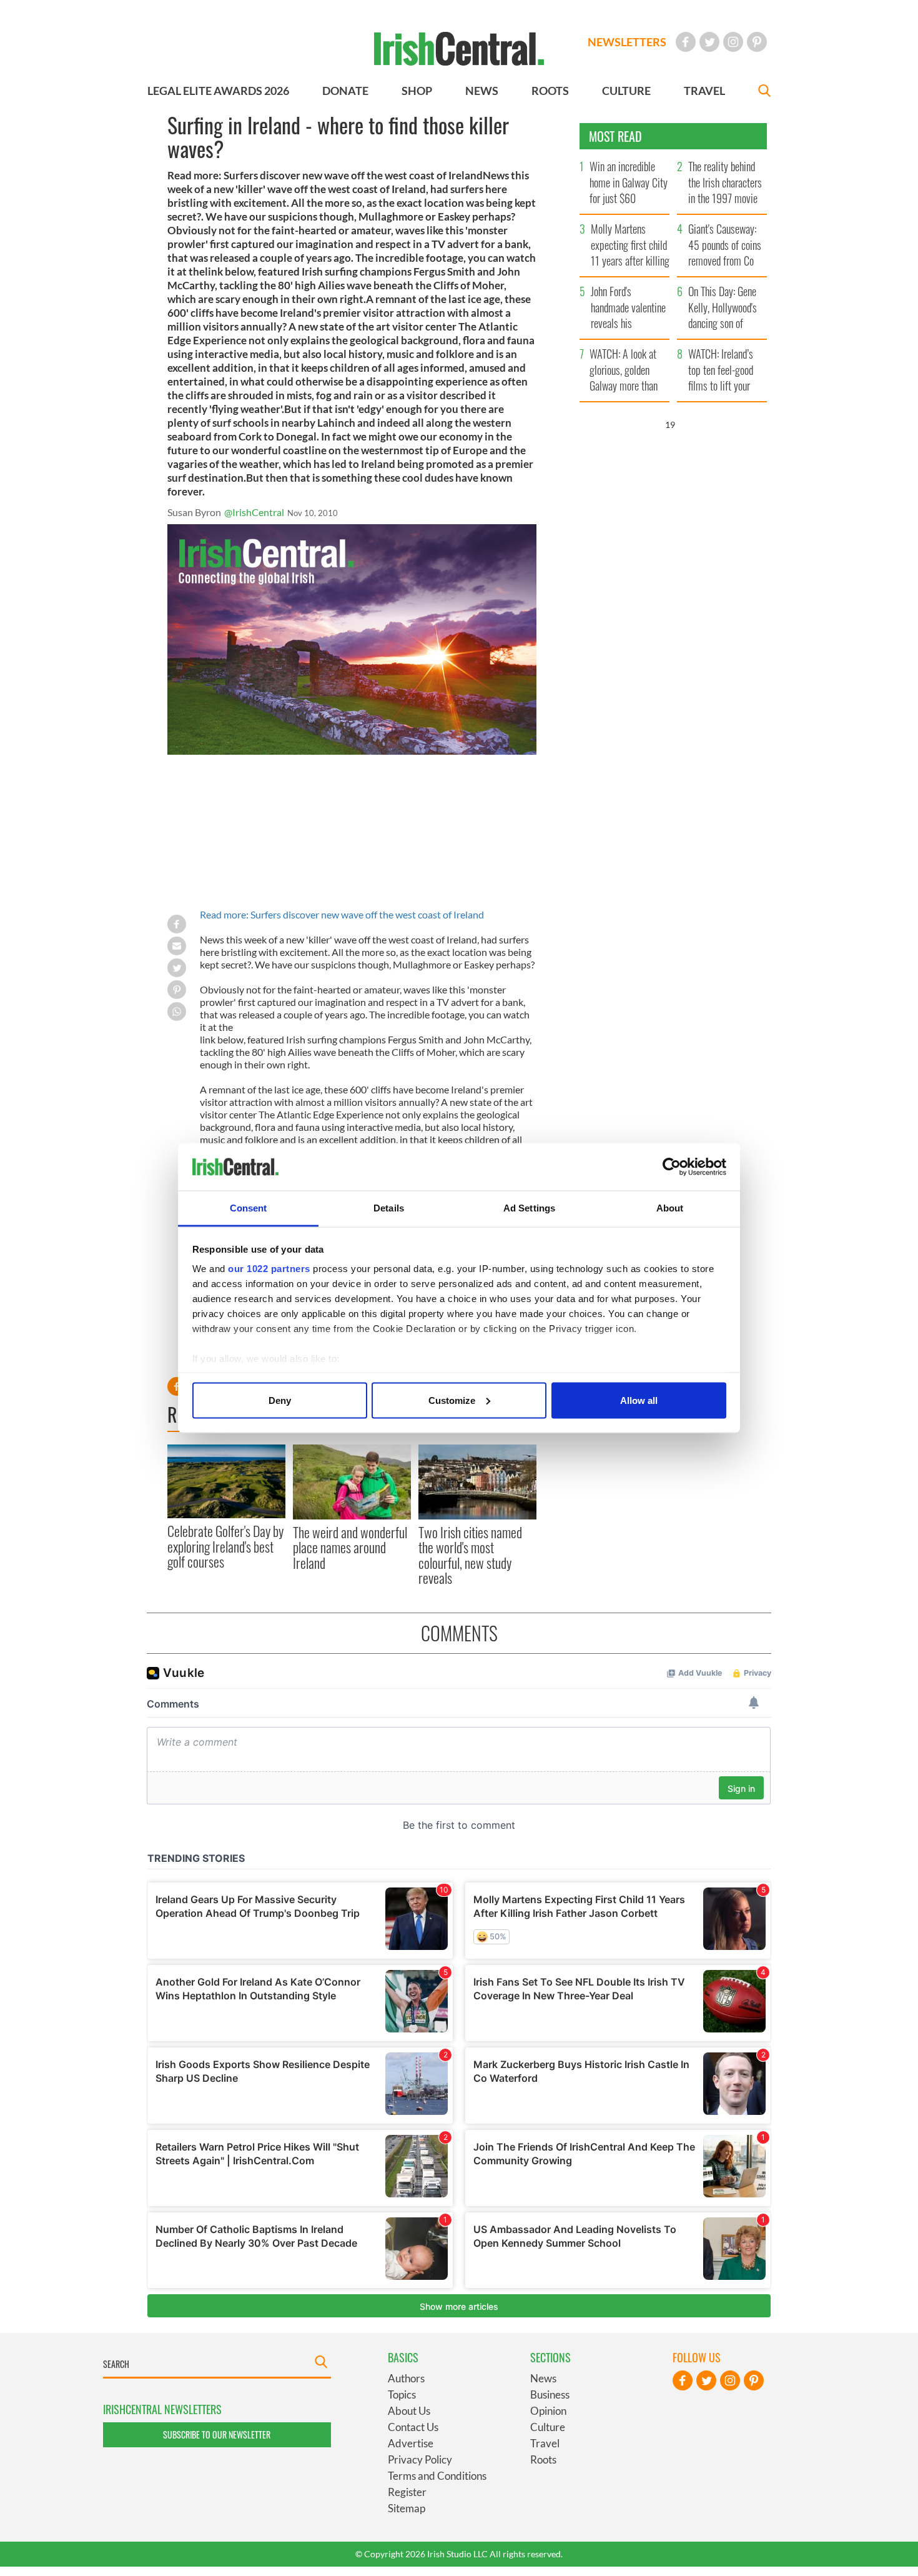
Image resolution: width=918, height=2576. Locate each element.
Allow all (639, 1400)
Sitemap (407, 2508)
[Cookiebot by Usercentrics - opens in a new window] (672, 1167)
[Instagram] (733, 42)
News (543, 2378)
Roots (543, 2459)
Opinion (548, 2411)
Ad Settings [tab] (529, 1208)
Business (550, 2394)
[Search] (764, 92)
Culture (548, 2427)
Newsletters (627, 42)
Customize (452, 1400)
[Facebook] (686, 42)
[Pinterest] (757, 42)
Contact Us (413, 2427)
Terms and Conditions (437, 2476)
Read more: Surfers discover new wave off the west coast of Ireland (342, 914)
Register (407, 2492)
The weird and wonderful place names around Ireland (350, 1547)
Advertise (411, 2443)
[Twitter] (709, 42)
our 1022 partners (269, 1269)
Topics (402, 2394)
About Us (409, 2411)
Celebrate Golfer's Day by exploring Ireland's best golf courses (225, 1546)
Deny (280, 1400)
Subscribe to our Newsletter (217, 2434)
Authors (406, 2378)
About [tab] (670, 1208)
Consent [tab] (249, 1208)
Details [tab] (389, 1208)
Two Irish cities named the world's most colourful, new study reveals (470, 1555)
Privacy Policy (420, 2459)
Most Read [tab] (615, 136)
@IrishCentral (254, 512)
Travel (545, 2443)
